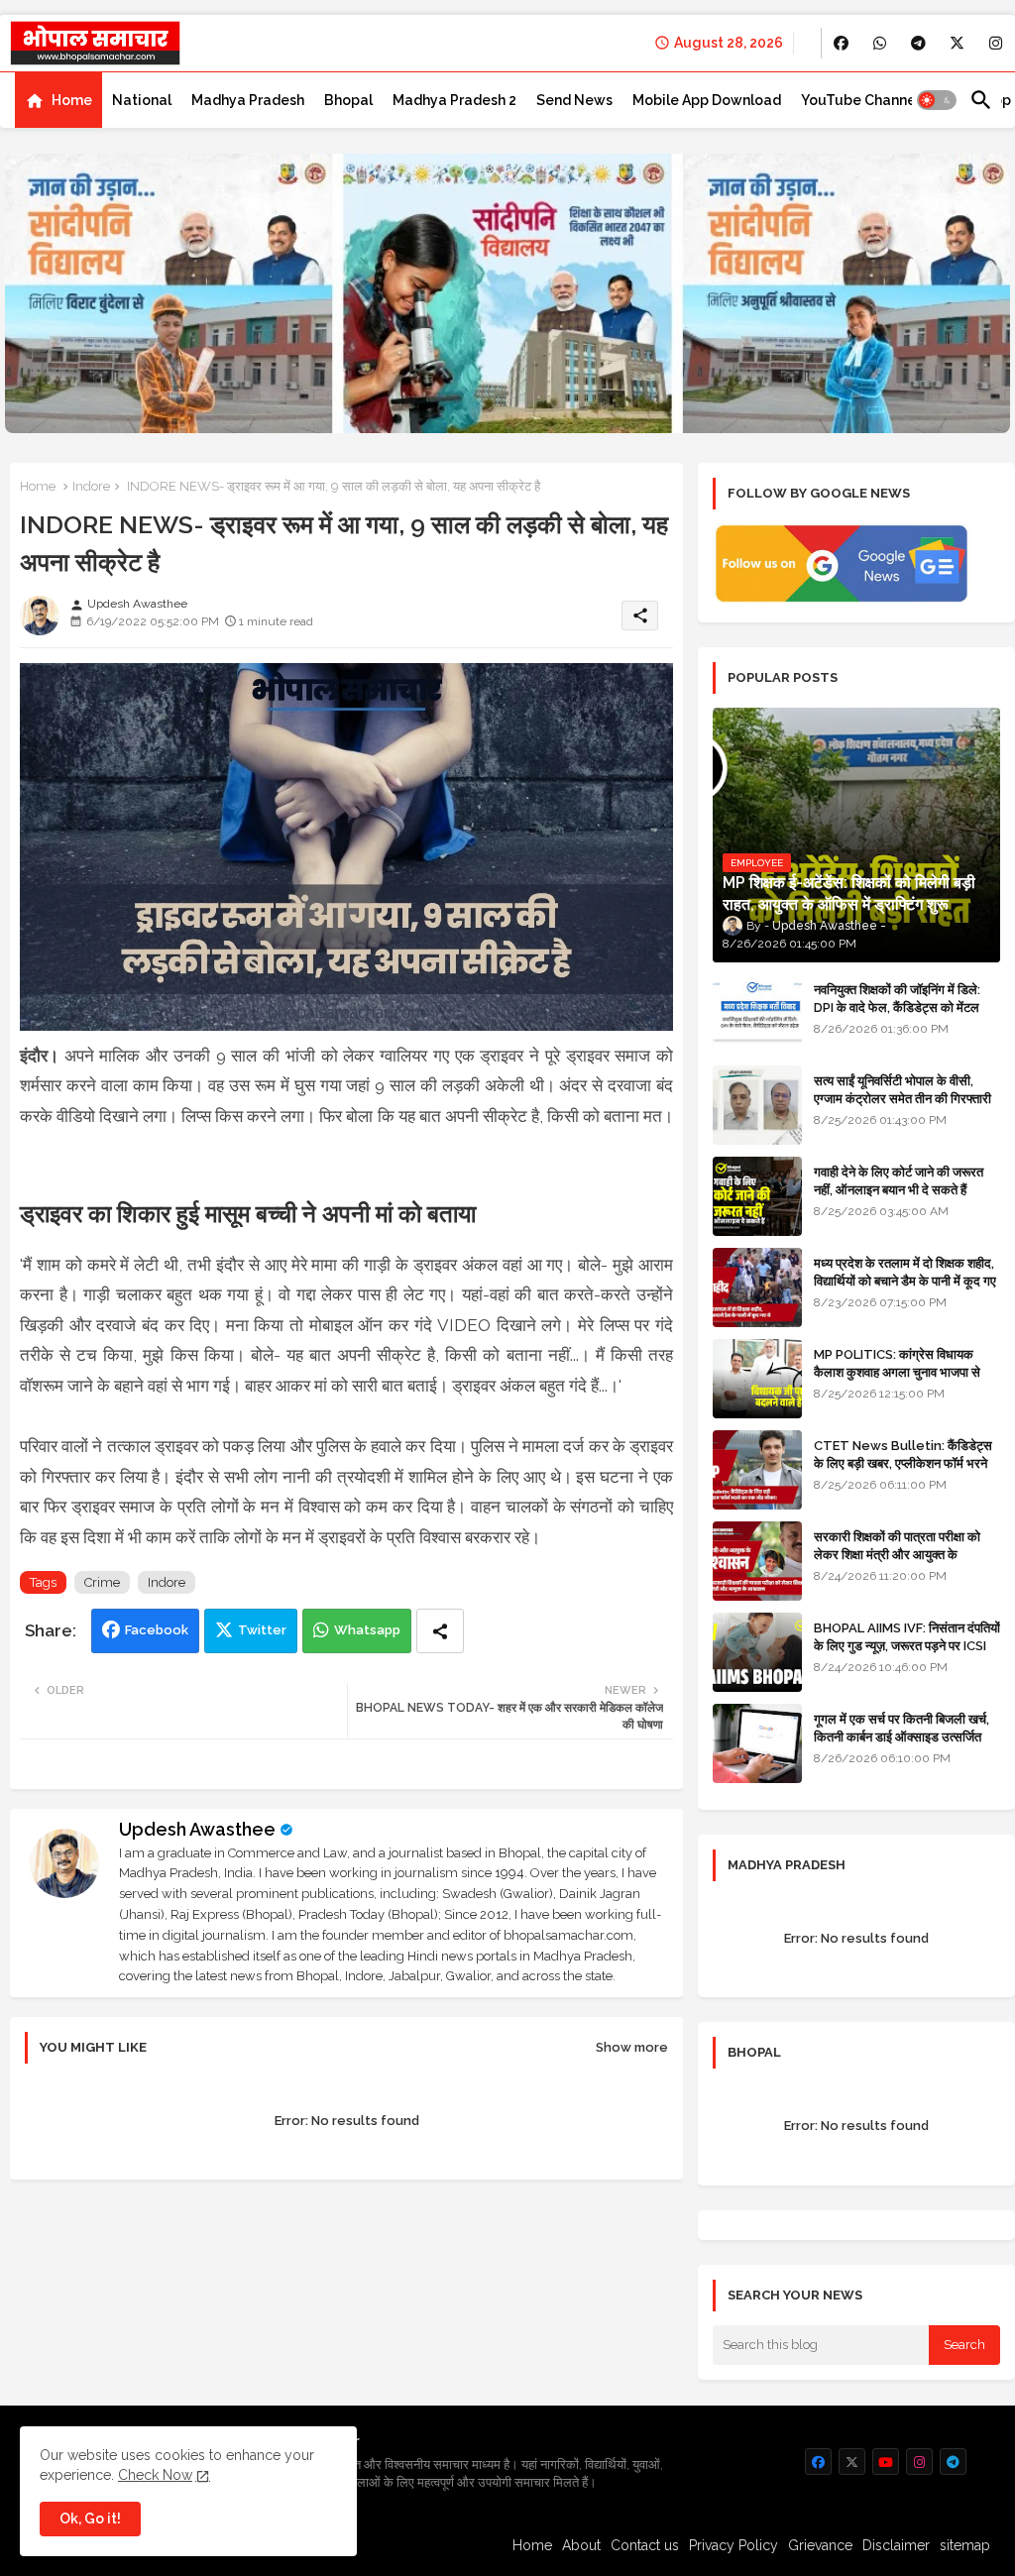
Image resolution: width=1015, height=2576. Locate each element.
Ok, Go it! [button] (90, 2519)
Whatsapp (367, 1630)
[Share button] (440, 1631)
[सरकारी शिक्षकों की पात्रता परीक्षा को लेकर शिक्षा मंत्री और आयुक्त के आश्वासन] (757, 1561)
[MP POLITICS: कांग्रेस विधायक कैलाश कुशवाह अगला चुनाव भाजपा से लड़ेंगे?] (757, 1379)
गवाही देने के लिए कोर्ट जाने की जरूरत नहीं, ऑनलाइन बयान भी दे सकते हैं (899, 1181)
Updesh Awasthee (197, 1829)
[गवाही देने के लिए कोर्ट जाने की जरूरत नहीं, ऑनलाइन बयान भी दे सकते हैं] (757, 1196)
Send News (574, 100)
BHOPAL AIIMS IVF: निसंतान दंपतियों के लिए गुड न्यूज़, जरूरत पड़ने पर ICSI (907, 1637)
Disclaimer (896, 2545)
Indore (91, 486)
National (142, 100)
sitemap (965, 2545)
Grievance (820, 2545)
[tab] (58, 100)
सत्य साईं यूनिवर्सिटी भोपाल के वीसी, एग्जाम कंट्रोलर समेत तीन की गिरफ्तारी (902, 1090)
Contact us (645, 2545)
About (581, 2545)
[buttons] (841, 43)
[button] (937, 100)
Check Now (155, 2475)
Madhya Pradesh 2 (454, 100)
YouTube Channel (860, 100)
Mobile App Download (707, 100)
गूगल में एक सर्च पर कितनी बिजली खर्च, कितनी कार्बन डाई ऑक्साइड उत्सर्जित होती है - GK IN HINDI (902, 1737)
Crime (102, 1582)
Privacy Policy (733, 2545)
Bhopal (348, 100)
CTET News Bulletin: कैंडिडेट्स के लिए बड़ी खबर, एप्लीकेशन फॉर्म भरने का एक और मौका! (903, 1463)
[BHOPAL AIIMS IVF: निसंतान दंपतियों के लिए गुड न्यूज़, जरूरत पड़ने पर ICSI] (757, 1652)
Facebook (157, 1630)
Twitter (262, 1630)
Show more (632, 2047)
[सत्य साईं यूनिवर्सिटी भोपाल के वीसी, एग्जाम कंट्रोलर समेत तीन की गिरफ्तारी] (757, 1105)
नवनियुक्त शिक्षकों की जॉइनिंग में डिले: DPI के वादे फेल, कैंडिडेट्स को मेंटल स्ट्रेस (897, 1008)
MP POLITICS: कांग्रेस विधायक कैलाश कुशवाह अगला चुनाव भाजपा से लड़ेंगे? (897, 1372)
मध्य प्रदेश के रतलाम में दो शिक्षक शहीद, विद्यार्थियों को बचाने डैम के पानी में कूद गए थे (905, 1281)
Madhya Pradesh (248, 100)
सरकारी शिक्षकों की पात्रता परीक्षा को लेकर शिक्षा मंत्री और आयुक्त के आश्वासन (897, 1555)
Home (72, 100)
